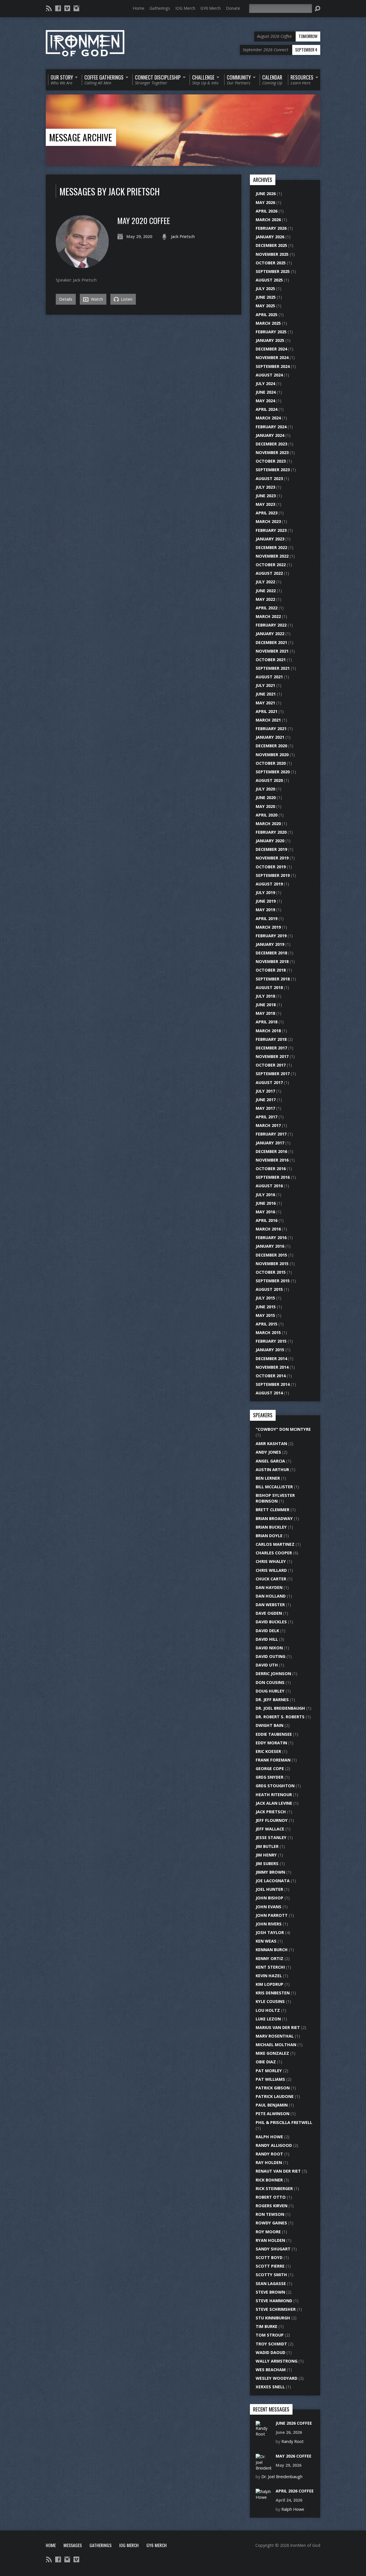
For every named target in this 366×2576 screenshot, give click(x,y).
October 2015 (271, 1272)
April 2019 (266, 919)
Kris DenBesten (273, 1993)
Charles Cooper (274, 1553)
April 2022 (266, 608)
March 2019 (268, 927)
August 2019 (269, 884)
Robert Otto (271, 2197)
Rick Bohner (269, 2180)
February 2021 (271, 729)
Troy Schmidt (271, 2344)
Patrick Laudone (275, 2096)
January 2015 (270, 1350)
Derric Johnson (273, 1674)
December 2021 (271, 642)
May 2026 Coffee (294, 2456)
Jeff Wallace (270, 1829)
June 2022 (266, 591)
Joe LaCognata (273, 1881)
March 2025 (268, 323)
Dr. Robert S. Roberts (280, 1717)
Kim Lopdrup (269, 1984)
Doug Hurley (270, 1691)
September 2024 (273, 366)
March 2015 (268, 1332)
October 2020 (271, 763)
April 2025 (266, 315)
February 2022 (271, 625)
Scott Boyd (269, 2257)
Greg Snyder (269, 1777)
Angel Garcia (270, 1461)
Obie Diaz (266, 2062)
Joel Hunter (269, 1889)
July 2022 (265, 582)
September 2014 (273, 1384)
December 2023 (271, 444)
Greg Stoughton (275, 1786)
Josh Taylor (270, 1932)
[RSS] (49, 8)
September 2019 (273, 875)
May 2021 (265, 703)
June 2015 (266, 1307)
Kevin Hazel (269, 1976)
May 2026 (265, 202)
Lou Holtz (268, 2010)
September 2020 (273, 772)
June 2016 (266, 1203)
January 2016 (270, 1246)
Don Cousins (270, 1682)
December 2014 (271, 1359)
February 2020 (271, 832)
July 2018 (265, 996)
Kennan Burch (272, 1950)
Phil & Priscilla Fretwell (284, 2122)
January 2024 (270, 435)
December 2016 (271, 1151)
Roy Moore (268, 2232)
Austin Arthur (272, 1470)
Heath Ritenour (274, 1795)
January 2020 (270, 841)
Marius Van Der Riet (278, 2027)
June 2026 (266, 194)
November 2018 (272, 961)
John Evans (268, 1907)
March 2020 (268, 824)
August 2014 (269, 1393)
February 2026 (271, 228)
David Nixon (269, 1648)
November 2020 (272, 755)
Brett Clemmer (272, 1510)
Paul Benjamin (272, 2105)
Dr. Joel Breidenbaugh (280, 1708)
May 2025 (265, 306)
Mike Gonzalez (272, 2053)
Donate (233, 8)
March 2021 (268, 720)
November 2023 (272, 452)
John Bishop (269, 1898)
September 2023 (273, 470)
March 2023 (268, 521)
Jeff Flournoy (272, 1820)
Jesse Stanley (271, 1837)
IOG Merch (185, 8)
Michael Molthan (276, 2045)
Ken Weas (266, 1941)
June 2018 (266, 1005)
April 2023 (266, 513)
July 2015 (265, 1298)
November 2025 (272, 254)
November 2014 (272, 1367)
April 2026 (266, 211)
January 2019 (270, 944)
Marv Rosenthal (275, 2036)
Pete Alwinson (272, 2114)
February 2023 (271, 530)
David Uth (267, 1665)
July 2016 (265, 1195)
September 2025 (273, 271)
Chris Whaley (271, 1561)
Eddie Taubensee (274, 1734)
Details (66, 299)
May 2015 (265, 1315)
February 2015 (271, 1341)
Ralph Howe (269, 2137)
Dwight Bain (269, 1725)
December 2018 (271, 953)
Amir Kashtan (271, 1443)
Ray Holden (269, 2162)
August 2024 (269, 375)
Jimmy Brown (270, 1872)
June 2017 (266, 1100)
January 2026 (270, 237)
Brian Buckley (271, 1527)
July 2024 (265, 384)
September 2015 (273, 1281)
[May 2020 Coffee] (82, 265)
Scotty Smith (271, 2275)
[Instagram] (76, 8)
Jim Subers (267, 1863)
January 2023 (270, 539)
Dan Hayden (269, 1587)
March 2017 (268, 1125)
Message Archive (81, 137)
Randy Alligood (274, 2145)
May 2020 (265, 806)
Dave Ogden (269, 1613)
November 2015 (272, 1264)
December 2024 (271, 349)
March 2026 (268, 220)
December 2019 (271, 849)
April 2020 (266, 815)
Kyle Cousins (270, 2001)
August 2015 (269, 1289)
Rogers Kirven (271, 2206)
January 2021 (270, 737)
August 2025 (269, 280)
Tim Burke (266, 2326)
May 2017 (265, 1108)
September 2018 (273, 979)
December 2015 (271, 1255)
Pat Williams (270, 2079)
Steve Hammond (274, 2301)
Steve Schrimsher (276, 2309)
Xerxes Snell (270, 2387)
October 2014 (271, 1376)
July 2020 (265, 789)
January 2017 (270, 1143)
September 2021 (273, 668)
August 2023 (269, 478)
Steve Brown (270, 2292)
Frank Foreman (273, 1760)
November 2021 (272, 651)
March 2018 (268, 1031)
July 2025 (265, 289)
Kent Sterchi (270, 1967)
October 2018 (271, 970)
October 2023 (271, 461)
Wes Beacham (271, 2370)
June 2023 (266, 496)
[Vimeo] (67, 8)
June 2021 (266, 694)
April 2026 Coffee (295, 2491)
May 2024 (265, 401)
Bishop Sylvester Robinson (275, 1498)
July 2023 (265, 487)
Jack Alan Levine (274, 1803)
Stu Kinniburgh (273, 2318)
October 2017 (271, 1065)
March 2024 (268, 418)
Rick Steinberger (274, 2188)
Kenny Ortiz (269, 1958)
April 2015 (266, 1324)
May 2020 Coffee (144, 220)
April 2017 (266, 1117)
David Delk (267, 1631)
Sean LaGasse (271, 2283)
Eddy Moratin (271, 1743)
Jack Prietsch (183, 236)
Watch (96, 299)
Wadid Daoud (270, 2352)
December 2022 (271, 547)
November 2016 (272, 1160)
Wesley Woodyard (277, 2378)
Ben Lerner (268, 1478)
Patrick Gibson (273, 2088)
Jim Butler (267, 1846)
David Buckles (271, 1622)
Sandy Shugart (273, 2249)
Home (139, 8)
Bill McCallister (274, 1487)
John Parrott (272, 1915)
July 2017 (265, 1091)
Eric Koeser (268, 1751)
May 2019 (265, 910)
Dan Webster (270, 1605)
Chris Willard (271, 1570)
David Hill (267, 1639)
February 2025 (271, 332)
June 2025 (266, 297)
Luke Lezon (268, 2019)
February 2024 (271, 427)
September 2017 (273, 1074)
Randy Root (269, 2154)
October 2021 (271, 660)
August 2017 (269, 1082)
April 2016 (266, 1220)
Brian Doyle (269, 1536)
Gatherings (160, 8)
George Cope (270, 1768)
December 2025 (271, 245)
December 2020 (271, 746)
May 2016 (265, 1212)
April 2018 (266, 1022)
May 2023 (265, 504)
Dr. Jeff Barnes (272, 1700)
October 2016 (271, 1169)
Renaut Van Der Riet (278, 2171)
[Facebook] (58, 8)
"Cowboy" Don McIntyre (283, 1429)
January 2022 (270, 634)
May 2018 (265, 1013)
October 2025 (271, 263)
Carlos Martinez (275, 1544)
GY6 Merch (211, 8)
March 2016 (268, 1229)
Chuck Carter (271, 1579)
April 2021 (266, 711)
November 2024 (272, 357)
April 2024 (266, 409)
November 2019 (272, 858)
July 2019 (265, 892)
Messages (73, 2545)
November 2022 (272, 556)
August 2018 (269, 987)
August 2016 (269, 1186)
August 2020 (269, 780)
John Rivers (269, 1924)
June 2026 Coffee (294, 2423)
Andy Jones (268, 1452)
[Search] (317, 9)
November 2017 (272, 1056)
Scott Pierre (270, 2266)
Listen (126, 299)
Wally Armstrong (277, 2361)
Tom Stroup (270, 2335)
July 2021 (265, 685)
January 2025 (270, 340)
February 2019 (271, 936)
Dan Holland (271, 1596)
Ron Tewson (270, 2214)
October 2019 (271, 867)
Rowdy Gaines (271, 2223)
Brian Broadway (274, 1518)
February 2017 (271, 1134)
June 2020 (266, 797)
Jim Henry (266, 1855)
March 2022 (268, 616)
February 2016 (271, 1238)
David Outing (270, 1656)
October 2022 (271, 565)
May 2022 (265, 599)
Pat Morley (269, 2071)
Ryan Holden (270, 2240)
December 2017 (271, 1048)
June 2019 (266, 901)
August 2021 (269, 677)
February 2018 (271, 1039)
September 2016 (273, 1177)
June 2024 (266, 392)
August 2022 (269, 573)
